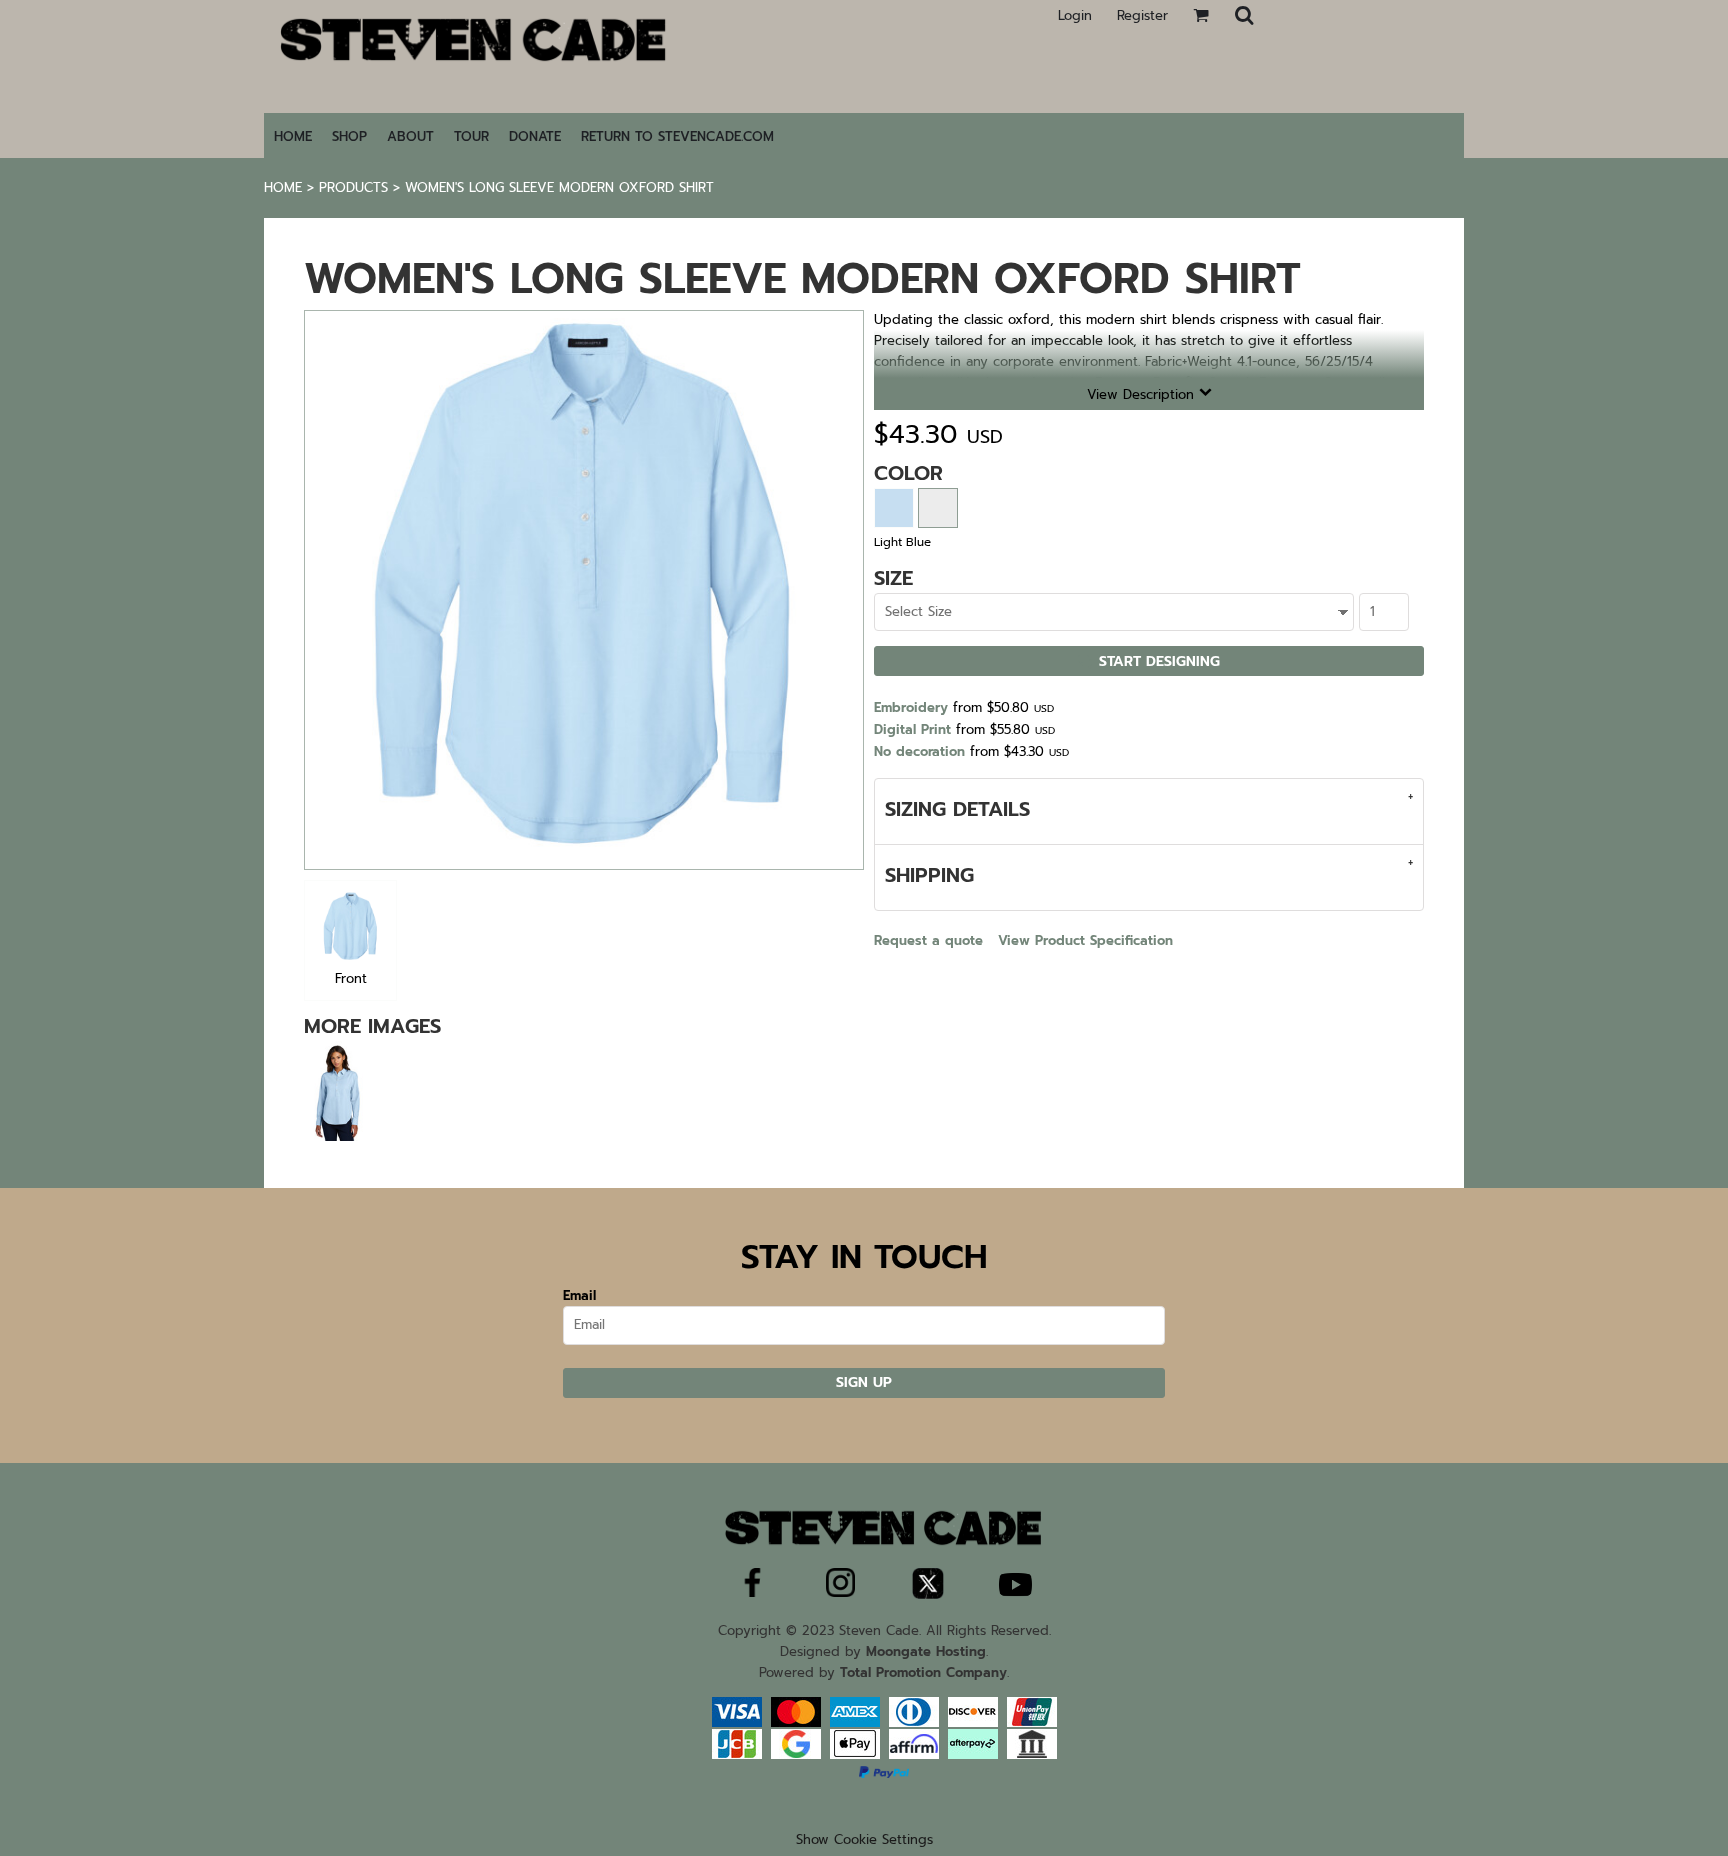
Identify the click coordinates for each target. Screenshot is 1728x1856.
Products (353, 187)
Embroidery (911, 707)
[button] (1244, 15)
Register (1142, 15)
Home (283, 187)
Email (579, 1295)
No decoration (919, 751)
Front (351, 978)
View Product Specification (1085, 940)
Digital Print (912, 729)
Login (1075, 15)
